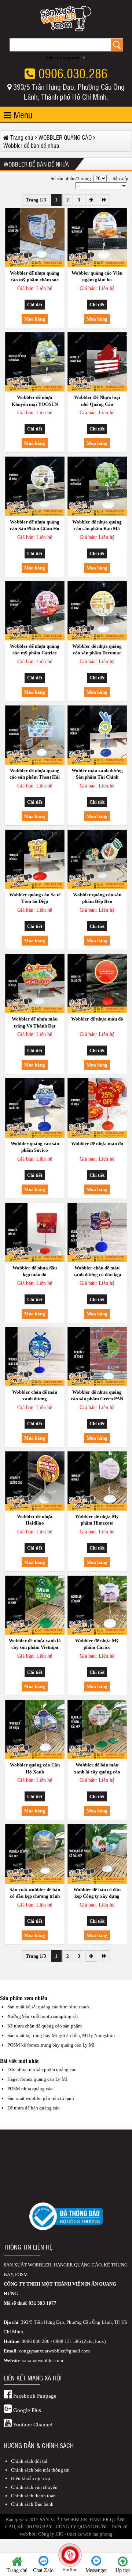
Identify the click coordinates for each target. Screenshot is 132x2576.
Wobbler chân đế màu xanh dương (35, 1395)
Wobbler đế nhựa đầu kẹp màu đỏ (35, 1271)
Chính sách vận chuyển (34, 2487)
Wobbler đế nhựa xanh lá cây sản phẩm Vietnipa (35, 1644)
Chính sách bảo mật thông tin (40, 2470)
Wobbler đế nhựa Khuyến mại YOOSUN (35, 401)
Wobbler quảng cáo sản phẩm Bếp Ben (97, 898)
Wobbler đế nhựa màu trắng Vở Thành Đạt (35, 1022)
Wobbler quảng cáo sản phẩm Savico (35, 1147)
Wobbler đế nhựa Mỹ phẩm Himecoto (97, 1520)
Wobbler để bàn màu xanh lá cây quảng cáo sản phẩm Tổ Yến (97, 1769)
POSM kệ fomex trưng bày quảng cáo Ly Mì (51, 2045)
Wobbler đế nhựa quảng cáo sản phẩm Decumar (97, 649)
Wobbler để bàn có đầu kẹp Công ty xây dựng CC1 (97, 1894)
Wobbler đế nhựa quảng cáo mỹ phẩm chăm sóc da (35, 277)
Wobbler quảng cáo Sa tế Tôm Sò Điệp (35, 898)
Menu (22, 115)
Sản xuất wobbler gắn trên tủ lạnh (41, 2098)
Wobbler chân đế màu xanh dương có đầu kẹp (97, 1271)
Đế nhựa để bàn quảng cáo (34, 2108)
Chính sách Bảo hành (32, 2504)
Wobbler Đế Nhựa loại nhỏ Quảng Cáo (97, 401)
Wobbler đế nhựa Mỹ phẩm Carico (97, 1644)
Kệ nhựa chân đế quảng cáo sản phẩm (45, 2026)
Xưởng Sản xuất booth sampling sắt (43, 2016)
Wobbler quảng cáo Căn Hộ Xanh (35, 1768)
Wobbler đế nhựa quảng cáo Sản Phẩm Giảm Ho (35, 525)
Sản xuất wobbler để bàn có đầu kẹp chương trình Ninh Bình (35, 1894)
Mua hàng (35, 319)
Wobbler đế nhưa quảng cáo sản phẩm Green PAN (97, 1395)
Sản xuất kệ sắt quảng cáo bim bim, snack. (49, 2007)
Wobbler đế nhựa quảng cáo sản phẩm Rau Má (97, 525)
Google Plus (26, 2410)
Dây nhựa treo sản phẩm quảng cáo (42, 2070)
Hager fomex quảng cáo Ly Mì (37, 2079)
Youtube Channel (32, 2425)
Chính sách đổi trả (29, 2461)
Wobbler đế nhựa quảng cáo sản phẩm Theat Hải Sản (35, 775)
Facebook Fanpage (34, 2396)
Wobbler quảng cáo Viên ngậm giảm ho (97, 276)
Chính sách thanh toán (33, 2496)
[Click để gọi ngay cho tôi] (70, 2555)
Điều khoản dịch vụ (31, 2478)
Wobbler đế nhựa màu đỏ (97, 1019)
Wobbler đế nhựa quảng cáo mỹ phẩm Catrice (35, 649)
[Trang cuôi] (104, 200)
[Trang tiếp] (91, 200)
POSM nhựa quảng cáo (30, 2089)
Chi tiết (35, 305)
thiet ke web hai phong (90, 2534)
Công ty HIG (51, 2534)
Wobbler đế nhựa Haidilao (35, 1520)
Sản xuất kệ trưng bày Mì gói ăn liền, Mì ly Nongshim (61, 2035)
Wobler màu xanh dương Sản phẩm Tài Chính (97, 774)
